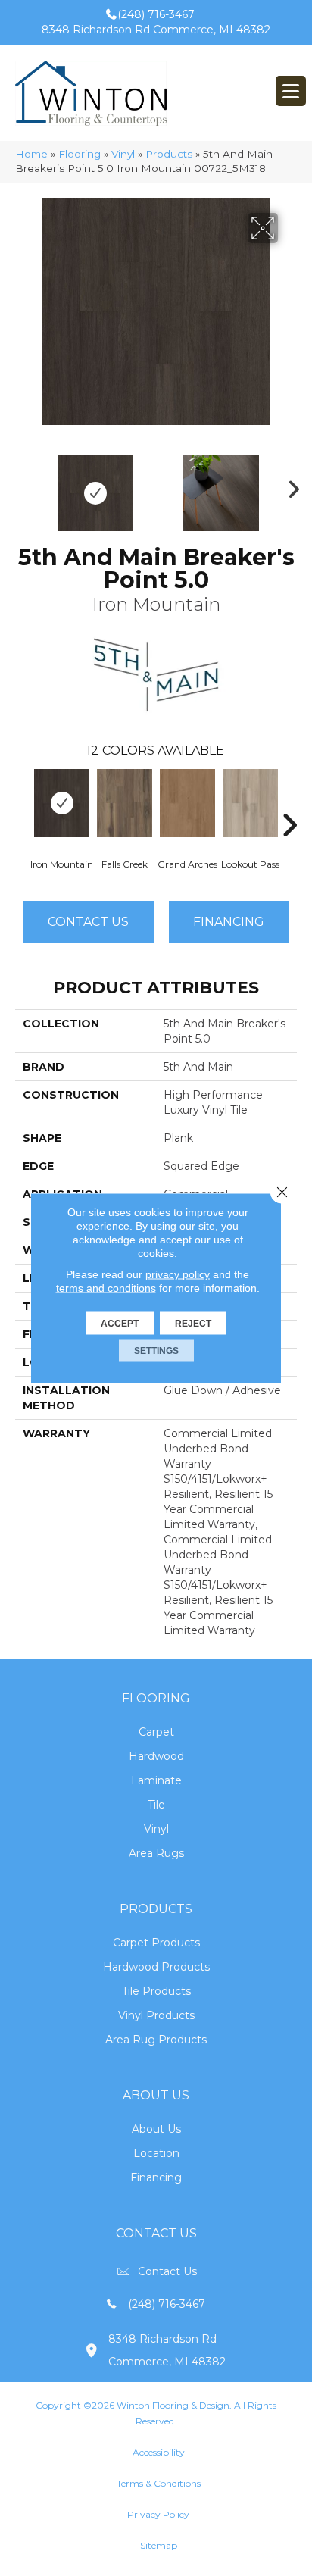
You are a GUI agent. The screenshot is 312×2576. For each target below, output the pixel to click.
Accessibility (159, 2452)
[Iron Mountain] (62, 803)
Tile (156, 1805)
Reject (193, 1324)
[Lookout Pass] (250, 803)
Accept (120, 1324)
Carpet (156, 1732)
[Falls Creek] (125, 803)
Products (169, 154)
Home (31, 154)
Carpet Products (156, 1943)
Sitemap (159, 2545)
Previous (23, 486)
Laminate (156, 1780)
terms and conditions (106, 1288)
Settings (156, 1351)
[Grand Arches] (187, 803)
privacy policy (178, 1274)
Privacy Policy (158, 2514)
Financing (156, 2177)
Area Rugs (156, 1853)
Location (156, 2153)
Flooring (80, 154)
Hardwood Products (156, 1967)
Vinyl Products (156, 2015)
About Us (156, 2129)
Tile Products (156, 1991)
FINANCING (229, 922)
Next (289, 486)
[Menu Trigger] (291, 91)
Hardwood (156, 1756)
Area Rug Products (156, 2040)
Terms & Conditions (159, 2483)
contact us (167, 2271)
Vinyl (123, 154)
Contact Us (88, 922)
